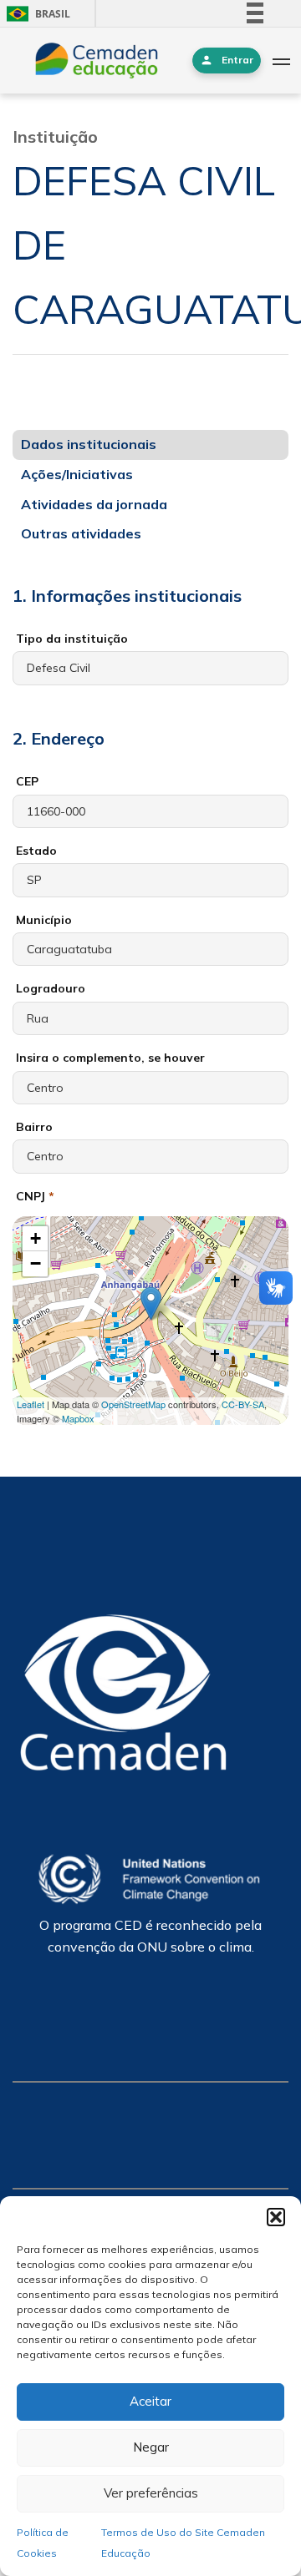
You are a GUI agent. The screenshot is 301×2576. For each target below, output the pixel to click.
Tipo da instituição (72, 639)
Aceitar (150, 2401)
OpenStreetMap (133, 1404)
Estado (36, 851)
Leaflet (31, 1404)
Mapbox (78, 1418)
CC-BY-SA (243, 1404)
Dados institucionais (89, 444)
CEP (27, 781)
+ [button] (36, 1238)
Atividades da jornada (94, 504)
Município (44, 920)
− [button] (36, 1263)
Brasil (36, 14)
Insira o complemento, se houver (110, 1058)
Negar (151, 2447)
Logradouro (51, 988)
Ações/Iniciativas (77, 474)
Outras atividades (81, 533)
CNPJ (35, 1196)
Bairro (34, 1127)
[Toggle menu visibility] (281, 61)
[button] (276, 2217)
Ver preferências (151, 2493)
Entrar (237, 60)
